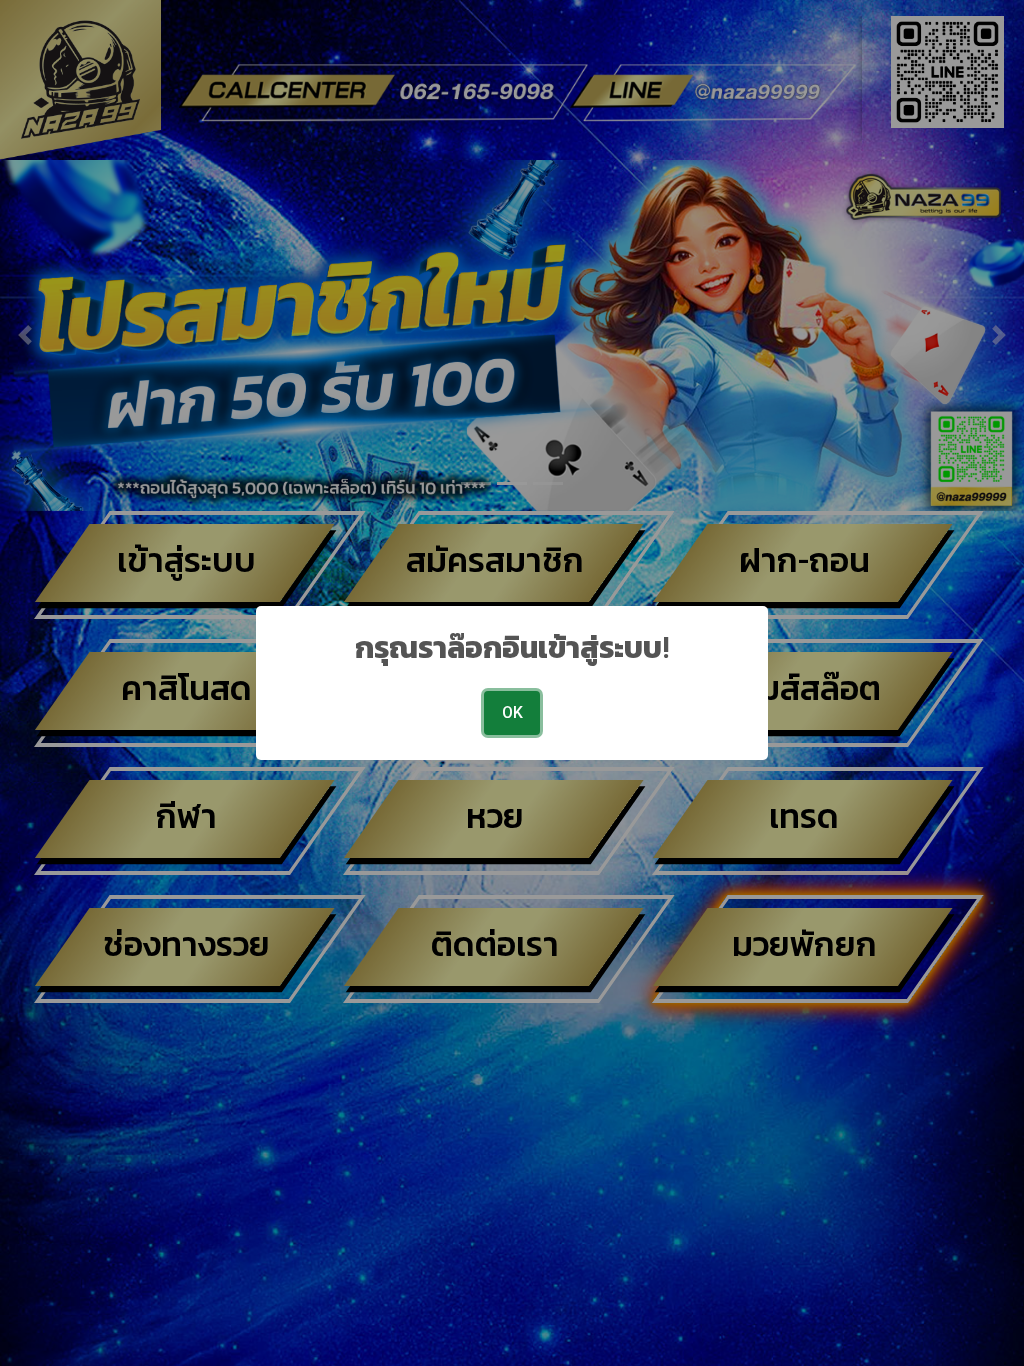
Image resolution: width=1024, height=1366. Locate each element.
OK (512, 712)
